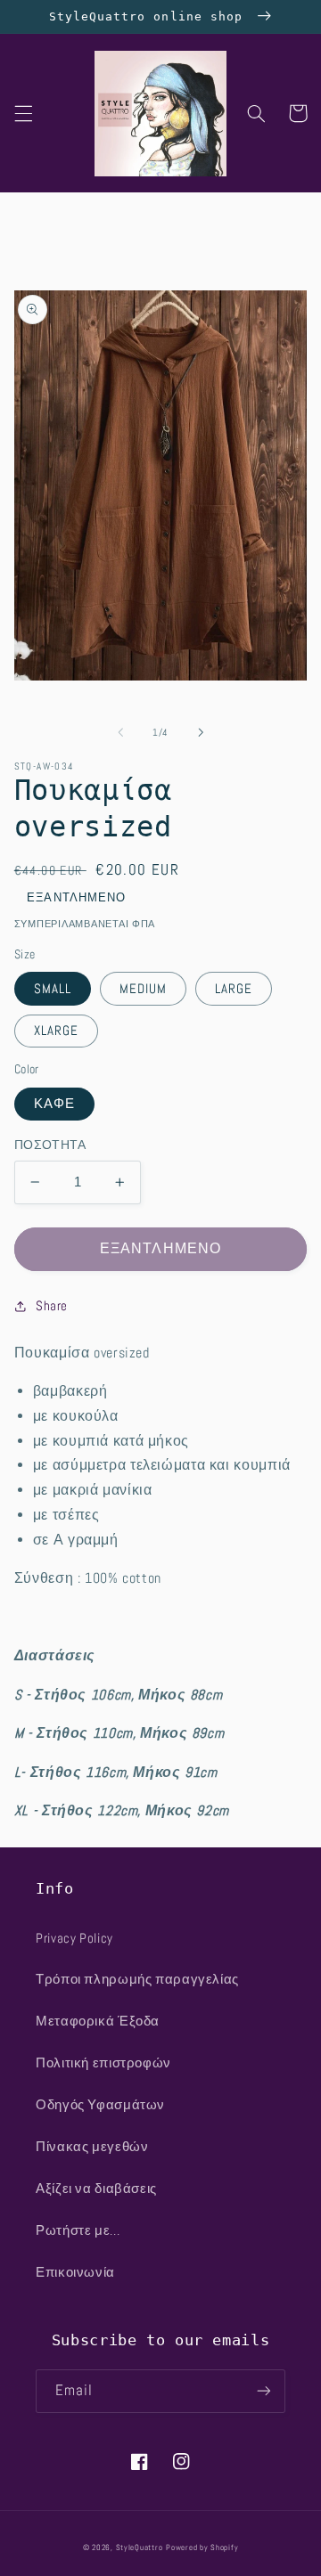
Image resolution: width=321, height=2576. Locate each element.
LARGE (234, 989)
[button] (23, 113)
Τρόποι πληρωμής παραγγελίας (137, 1979)
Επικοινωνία (75, 2272)
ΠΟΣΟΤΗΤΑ (50, 1145)
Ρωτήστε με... (78, 2230)
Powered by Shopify (202, 2547)
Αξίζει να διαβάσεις (96, 2189)
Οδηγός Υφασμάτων (100, 2105)
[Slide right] (201, 732)
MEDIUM (143, 989)
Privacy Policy (74, 1938)
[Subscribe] (264, 2391)
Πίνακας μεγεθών (92, 2147)
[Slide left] (120, 732)
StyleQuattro (140, 2547)
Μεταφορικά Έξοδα (98, 2021)
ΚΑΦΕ (54, 1104)
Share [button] (52, 1306)
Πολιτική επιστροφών (103, 2063)
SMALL (53, 989)
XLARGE (56, 1031)
